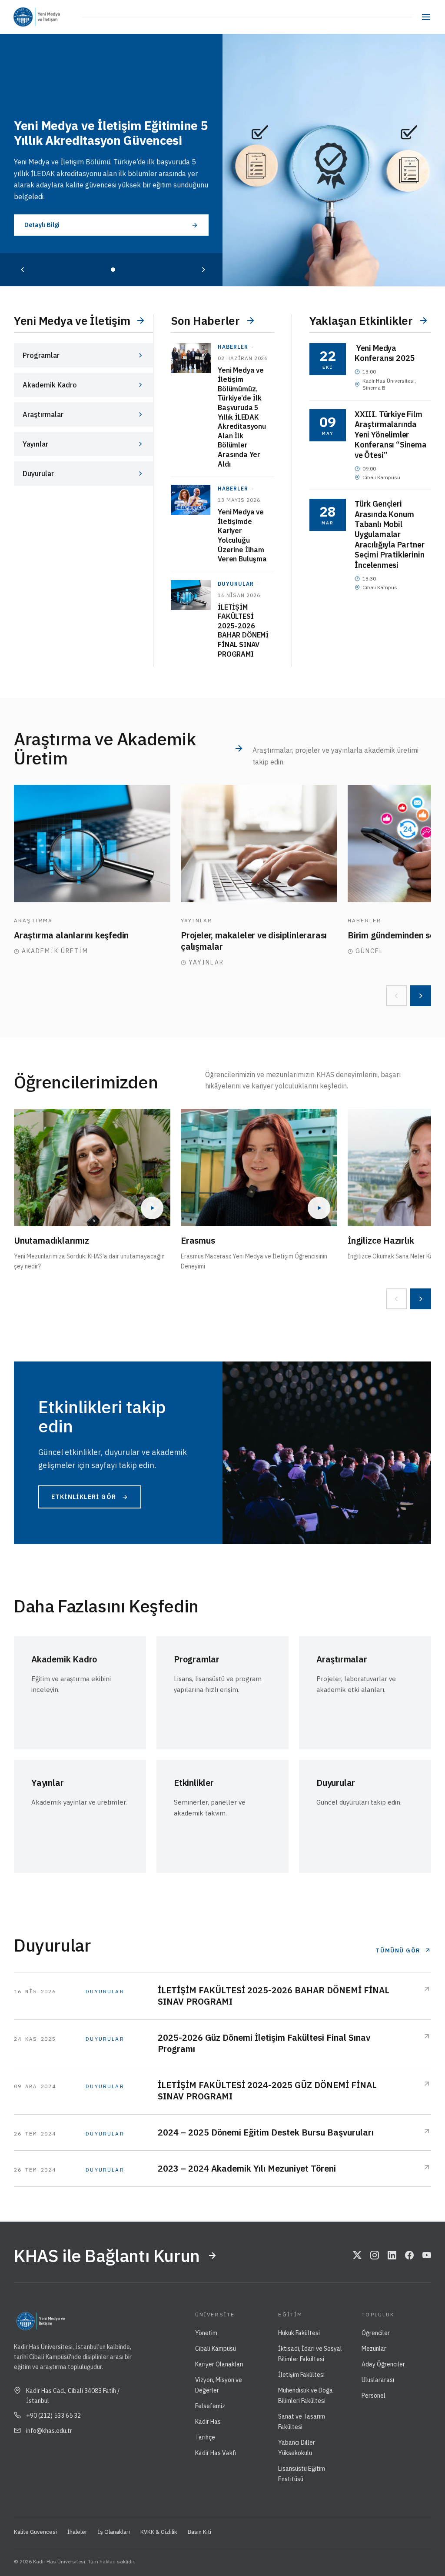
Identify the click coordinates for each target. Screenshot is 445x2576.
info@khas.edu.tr (49, 2431)
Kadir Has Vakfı (216, 2453)
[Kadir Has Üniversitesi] (25, 17)
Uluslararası (378, 2380)
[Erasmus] (259, 1168)
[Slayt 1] (113, 270)
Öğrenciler (376, 2333)
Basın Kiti (199, 2532)
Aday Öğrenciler (383, 2364)
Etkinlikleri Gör (84, 1497)
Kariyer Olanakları (219, 2364)
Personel (374, 2396)
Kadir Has (208, 2422)
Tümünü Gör (398, 1950)
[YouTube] (427, 2256)
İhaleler (77, 2532)
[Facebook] (409, 2256)
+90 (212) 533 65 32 (53, 2416)
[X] (357, 2256)
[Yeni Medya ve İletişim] (59, 17)
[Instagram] (375, 2256)
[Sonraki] (203, 270)
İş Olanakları (114, 2532)
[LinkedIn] (392, 2256)
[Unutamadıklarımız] (92, 1168)
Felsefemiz (210, 2406)
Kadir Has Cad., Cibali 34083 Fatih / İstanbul (73, 2396)
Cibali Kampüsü (216, 2349)
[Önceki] (23, 270)
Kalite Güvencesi (35, 2532)
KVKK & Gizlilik (159, 2532)
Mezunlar (374, 2349)
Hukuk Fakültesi (299, 2333)
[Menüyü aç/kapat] (426, 17)
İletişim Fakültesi (301, 2375)
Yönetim (206, 2333)
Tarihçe (205, 2437)
